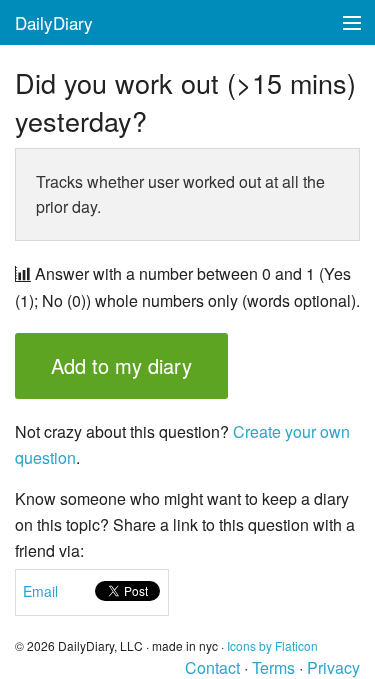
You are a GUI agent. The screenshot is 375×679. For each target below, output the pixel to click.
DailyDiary (54, 22)
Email (40, 591)
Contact (212, 667)
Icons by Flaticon (272, 645)
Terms (273, 667)
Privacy (333, 667)
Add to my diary (121, 365)
